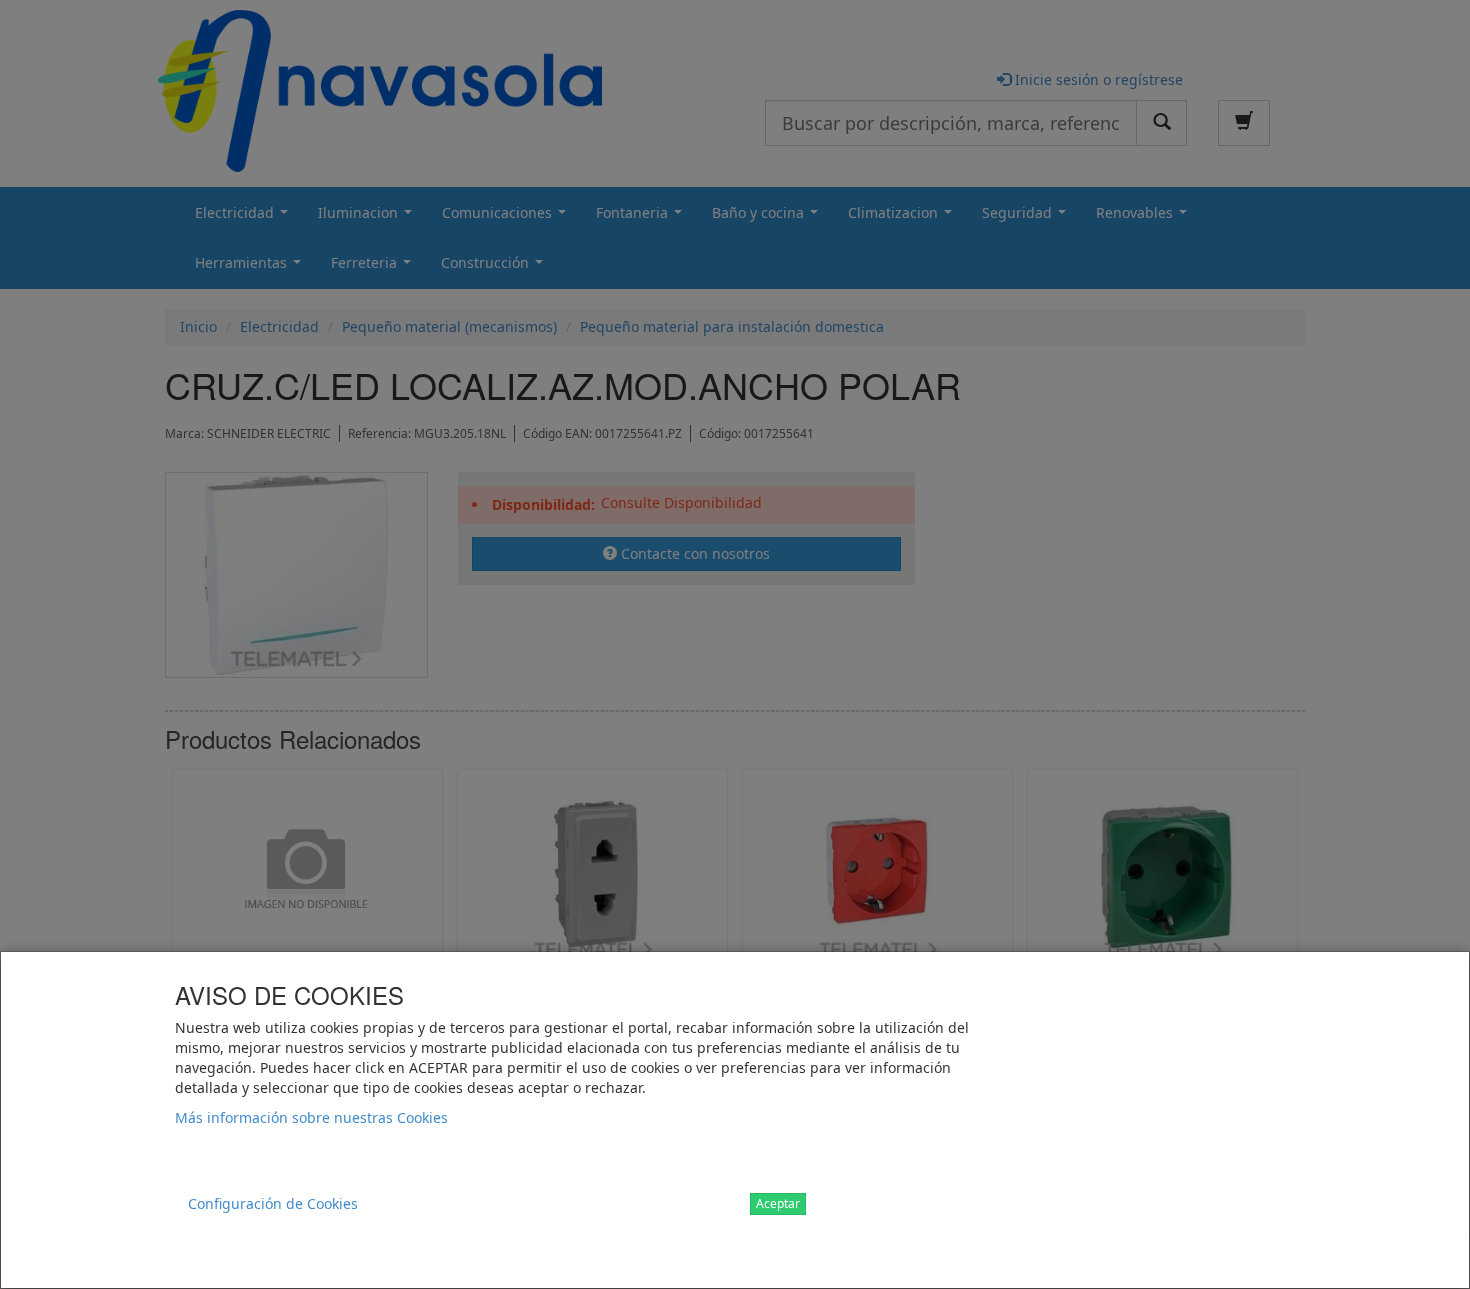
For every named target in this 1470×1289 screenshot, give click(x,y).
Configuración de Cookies (273, 1203)
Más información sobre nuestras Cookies (311, 1117)
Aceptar (778, 1203)
